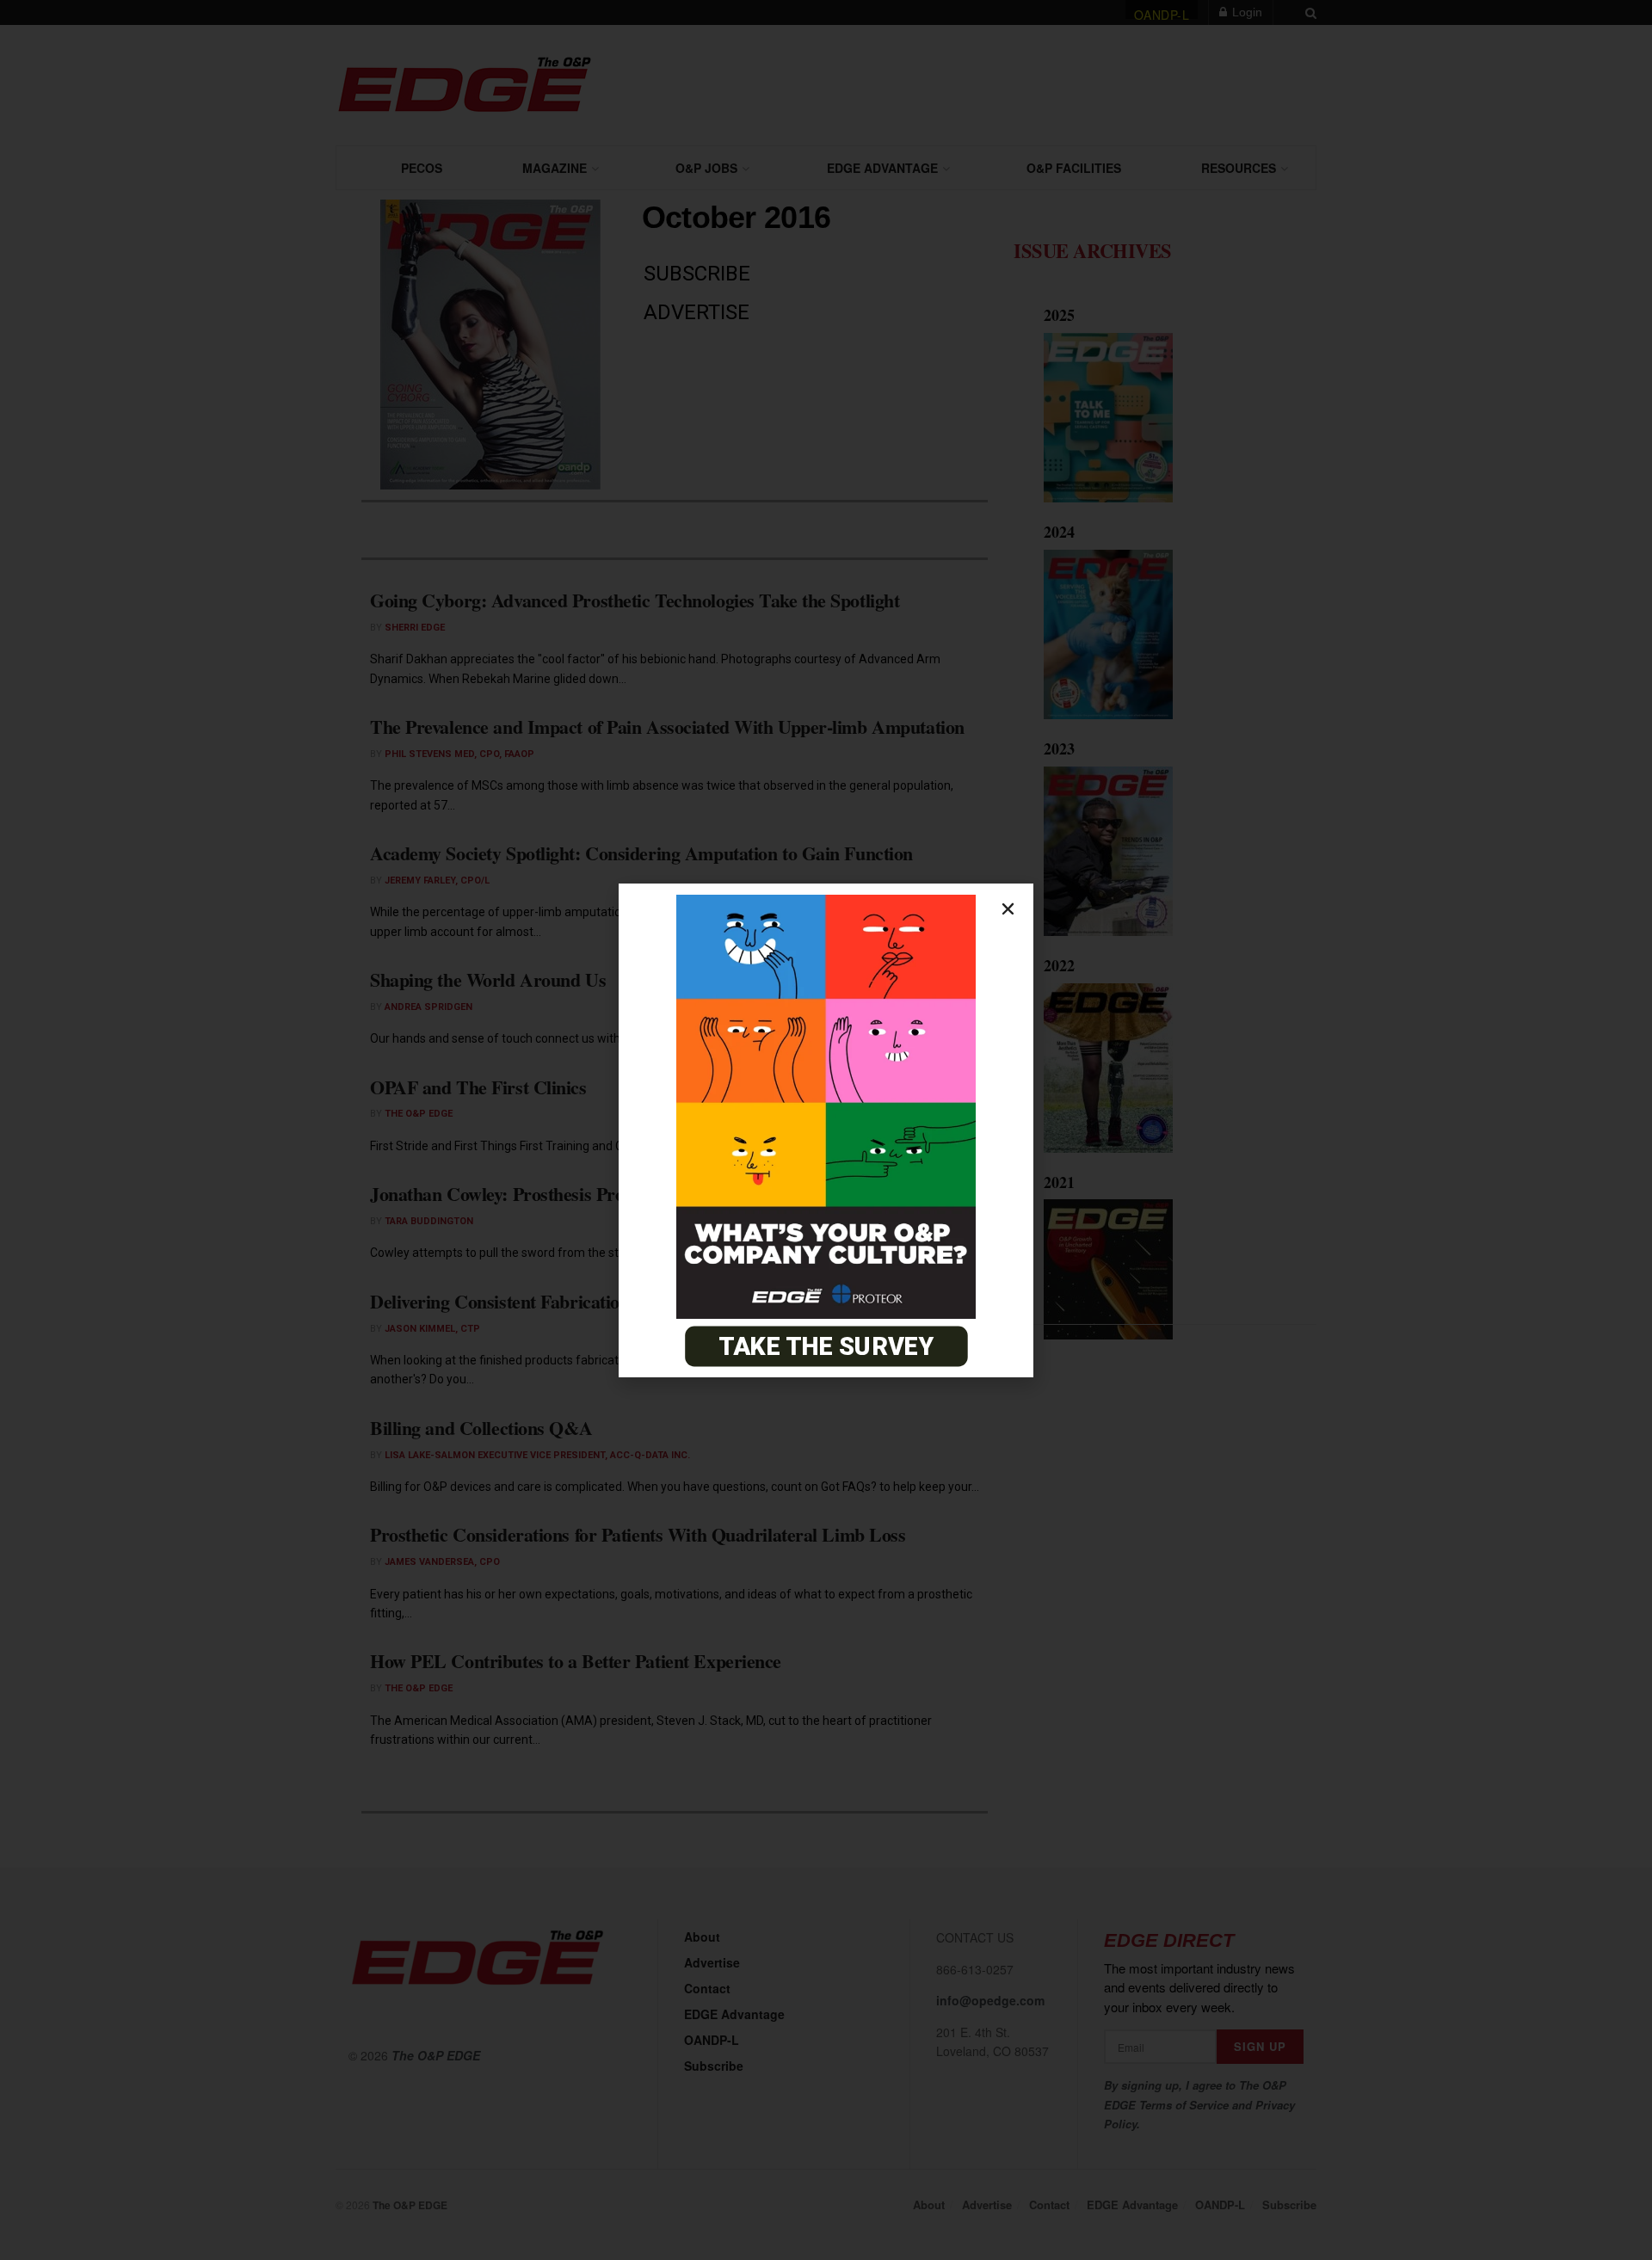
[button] (1008, 909)
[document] (826, 1130)
